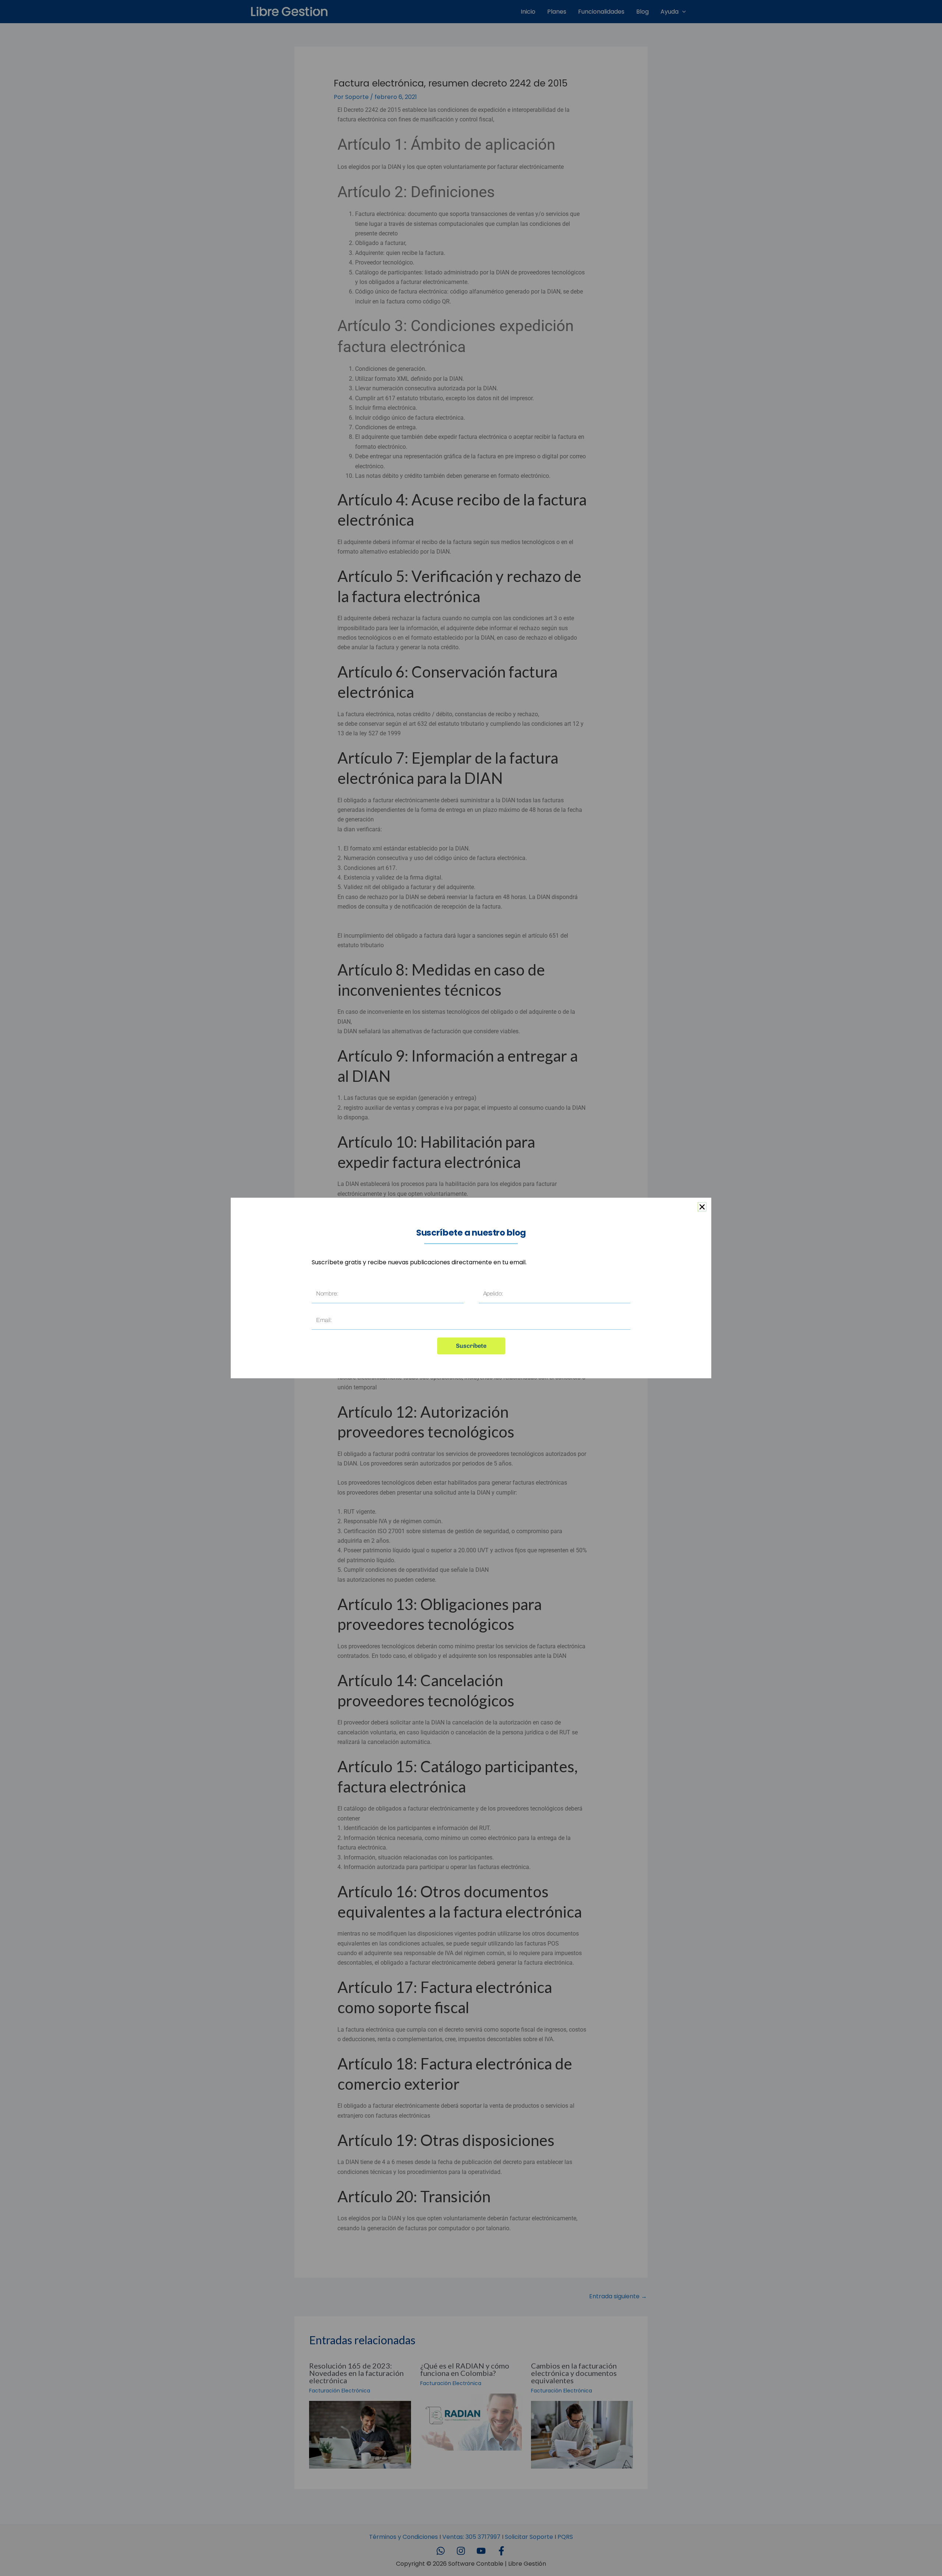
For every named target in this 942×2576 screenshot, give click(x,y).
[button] (702, 1207)
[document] (471, 1288)
